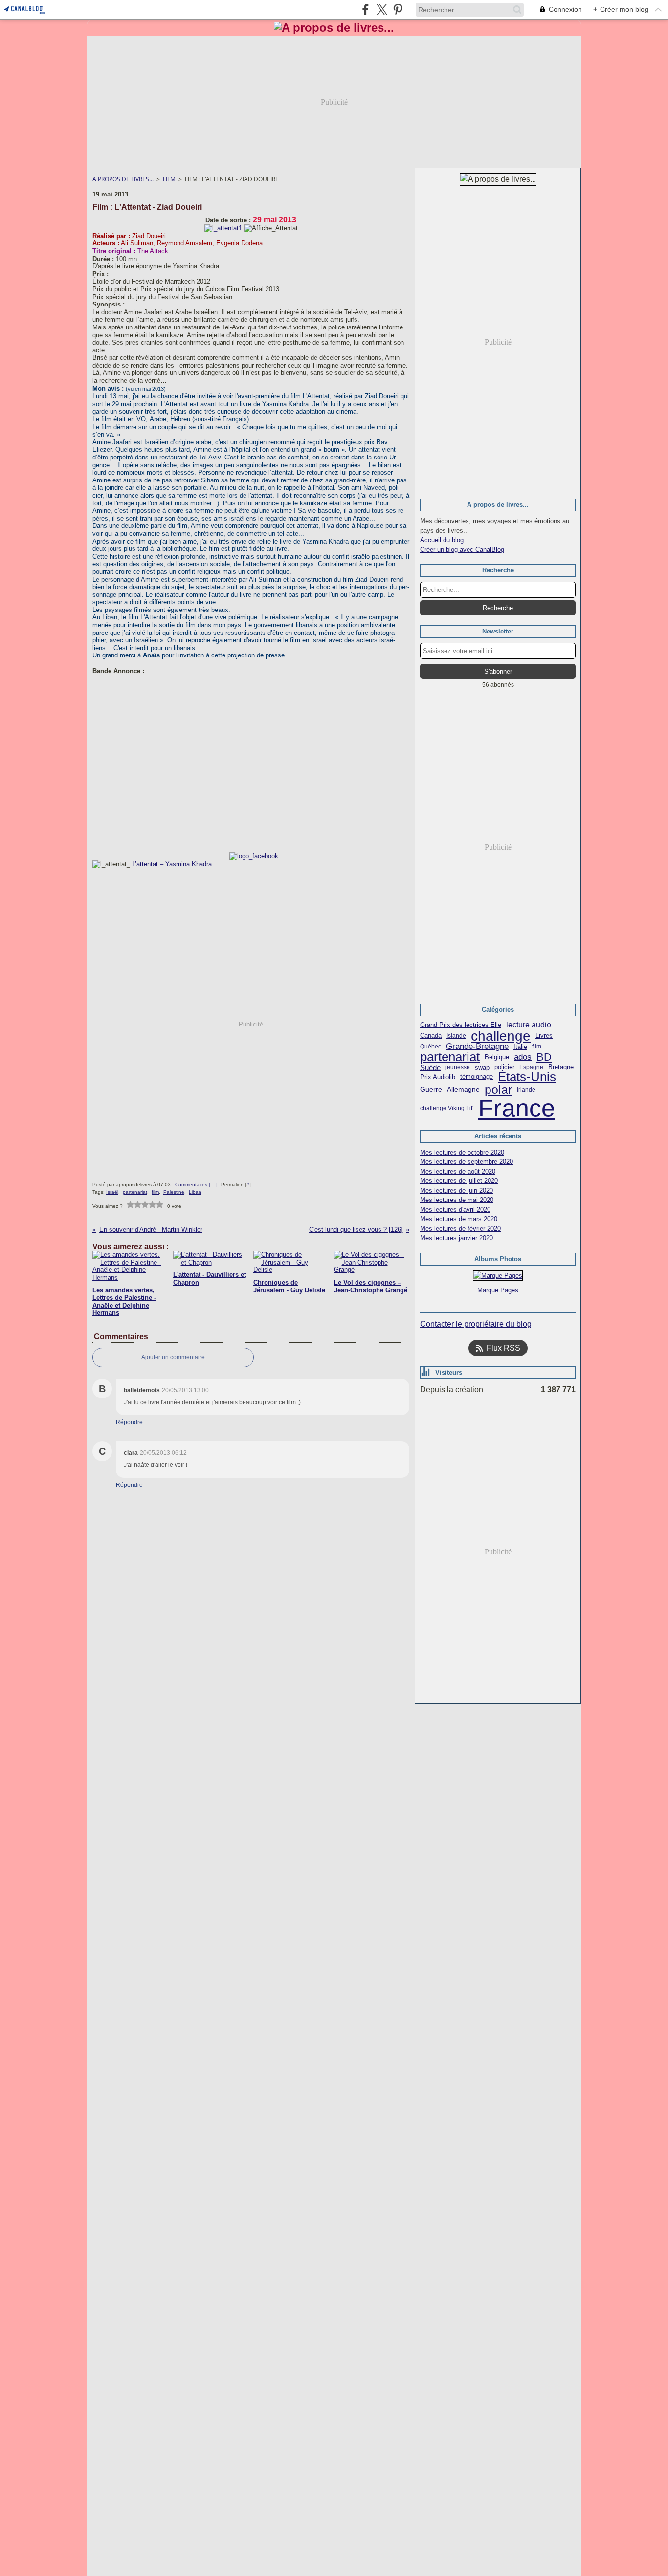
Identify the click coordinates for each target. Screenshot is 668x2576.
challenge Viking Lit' (447, 1108)
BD (544, 1057)
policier (504, 1067)
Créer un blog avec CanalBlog (462, 550)
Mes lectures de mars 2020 (459, 1219)
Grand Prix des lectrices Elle (461, 1025)
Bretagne (561, 1067)
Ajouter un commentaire (173, 1357)
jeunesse (458, 1067)
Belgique (497, 1057)
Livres (544, 1036)
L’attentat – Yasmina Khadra (172, 864)
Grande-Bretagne (477, 1047)
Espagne (531, 1067)
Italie (520, 1047)
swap (482, 1067)
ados (523, 1057)
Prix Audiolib (438, 1077)
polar (498, 1090)
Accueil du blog (442, 540)
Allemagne (463, 1090)
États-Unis (527, 1077)
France (517, 1108)
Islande (456, 1036)
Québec (431, 1047)
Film (169, 179)
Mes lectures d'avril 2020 (455, 1210)
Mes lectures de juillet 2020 (459, 1181)
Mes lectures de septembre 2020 (467, 1162)
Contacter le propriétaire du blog (476, 1324)
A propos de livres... (123, 179)
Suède (430, 1067)
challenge (501, 1036)
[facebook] (366, 10)
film (537, 1047)
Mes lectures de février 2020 (460, 1229)
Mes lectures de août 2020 (458, 1171)
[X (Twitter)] (382, 10)
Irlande (526, 1090)
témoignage (477, 1077)
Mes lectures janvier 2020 (456, 1238)
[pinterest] (398, 10)
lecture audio (529, 1025)
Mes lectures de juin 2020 (456, 1190)
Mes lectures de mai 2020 (457, 1200)
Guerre (431, 1090)
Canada (431, 1036)
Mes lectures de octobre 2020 (462, 1152)
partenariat (450, 1057)
